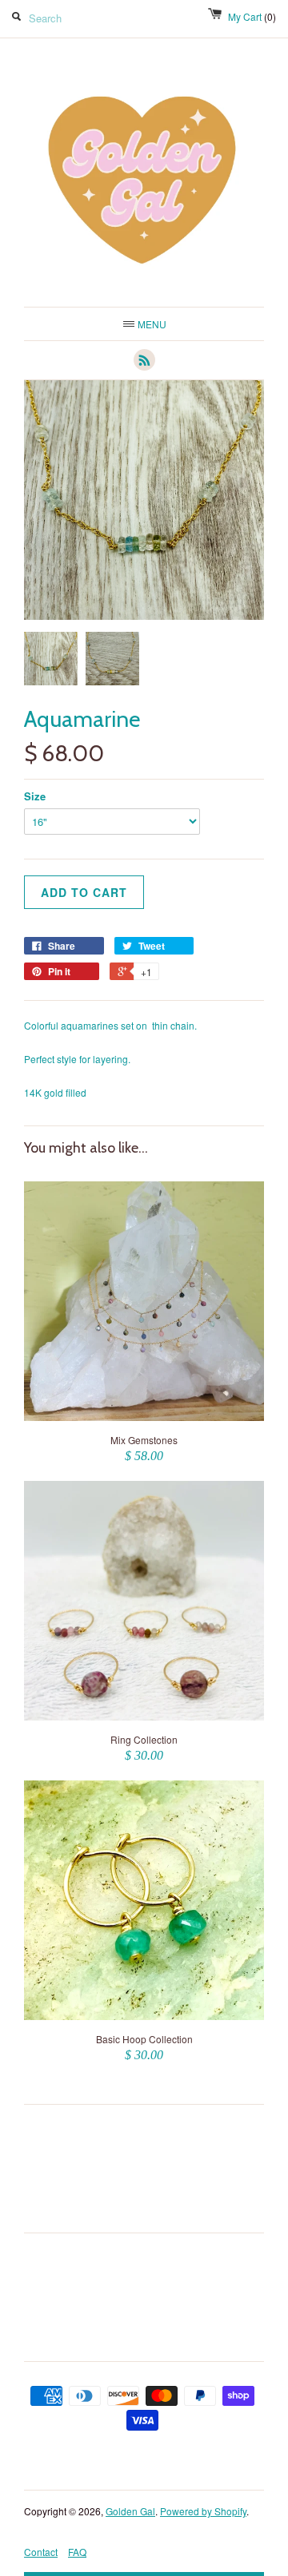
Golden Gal (130, 2511)
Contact (41, 2552)
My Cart (252, 16)
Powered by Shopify (203, 2511)
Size (35, 796)
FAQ (77, 2552)
